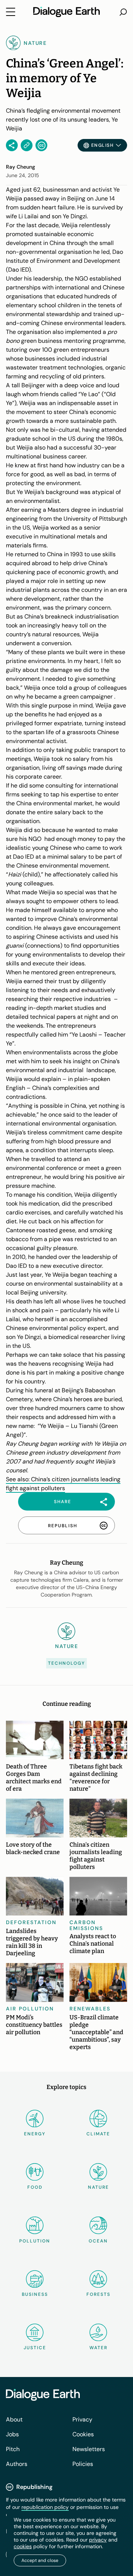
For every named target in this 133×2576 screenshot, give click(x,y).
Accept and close (40, 2560)
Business (35, 2294)
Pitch (13, 2449)
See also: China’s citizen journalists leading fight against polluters (63, 1484)
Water (98, 2348)
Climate (98, 2134)
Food (35, 2187)
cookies (23, 2546)
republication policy (45, 2507)
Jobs (12, 2434)
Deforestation (31, 1922)
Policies (83, 2464)
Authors (17, 2464)
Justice (35, 2348)
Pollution (35, 2241)
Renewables (90, 2009)
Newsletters (89, 2449)
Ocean (98, 2241)
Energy (35, 2134)
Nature (98, 2187)
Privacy (82, 2419)
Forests (98, 2294)
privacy (98, 2540)
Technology (66, 1663)
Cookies (83, 2434)
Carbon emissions (86, 1925)
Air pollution (30, 2009)
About (14, 2419)
